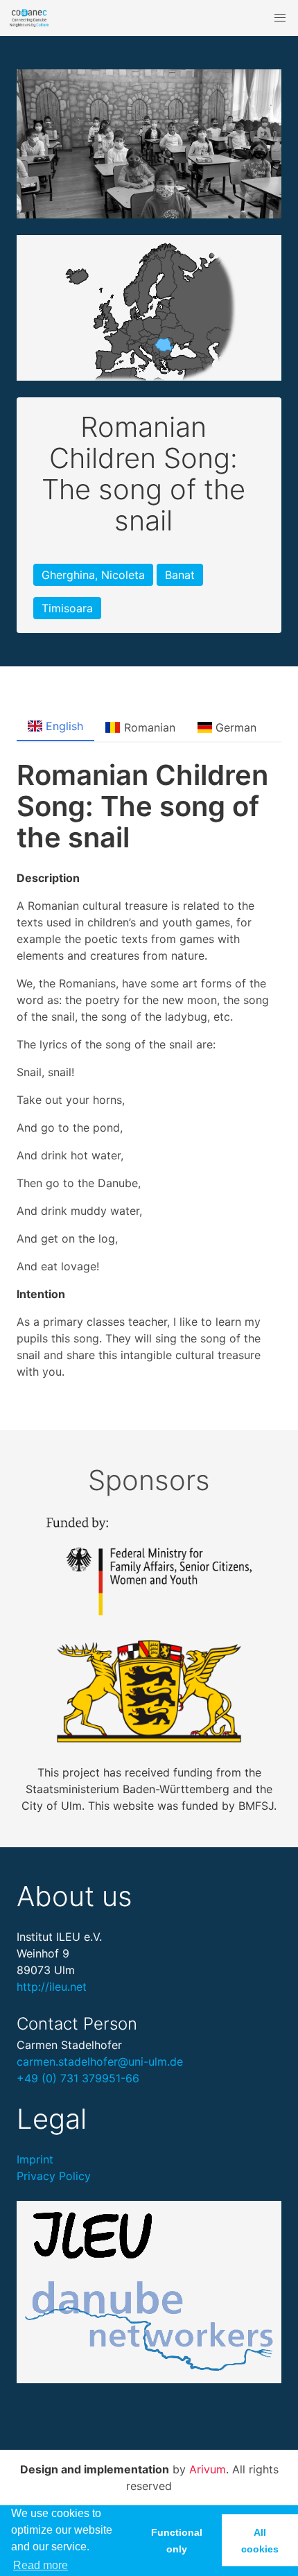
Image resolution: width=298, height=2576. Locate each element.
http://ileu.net (52, 1987)
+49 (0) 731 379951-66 (78, 2078)
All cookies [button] (260, 2541)
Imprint (35, 2159)
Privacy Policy (54, 2176)
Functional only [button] (177, 2541)
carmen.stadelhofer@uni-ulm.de (100, 2061)
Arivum (208, 2469)
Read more (41, 2565)
